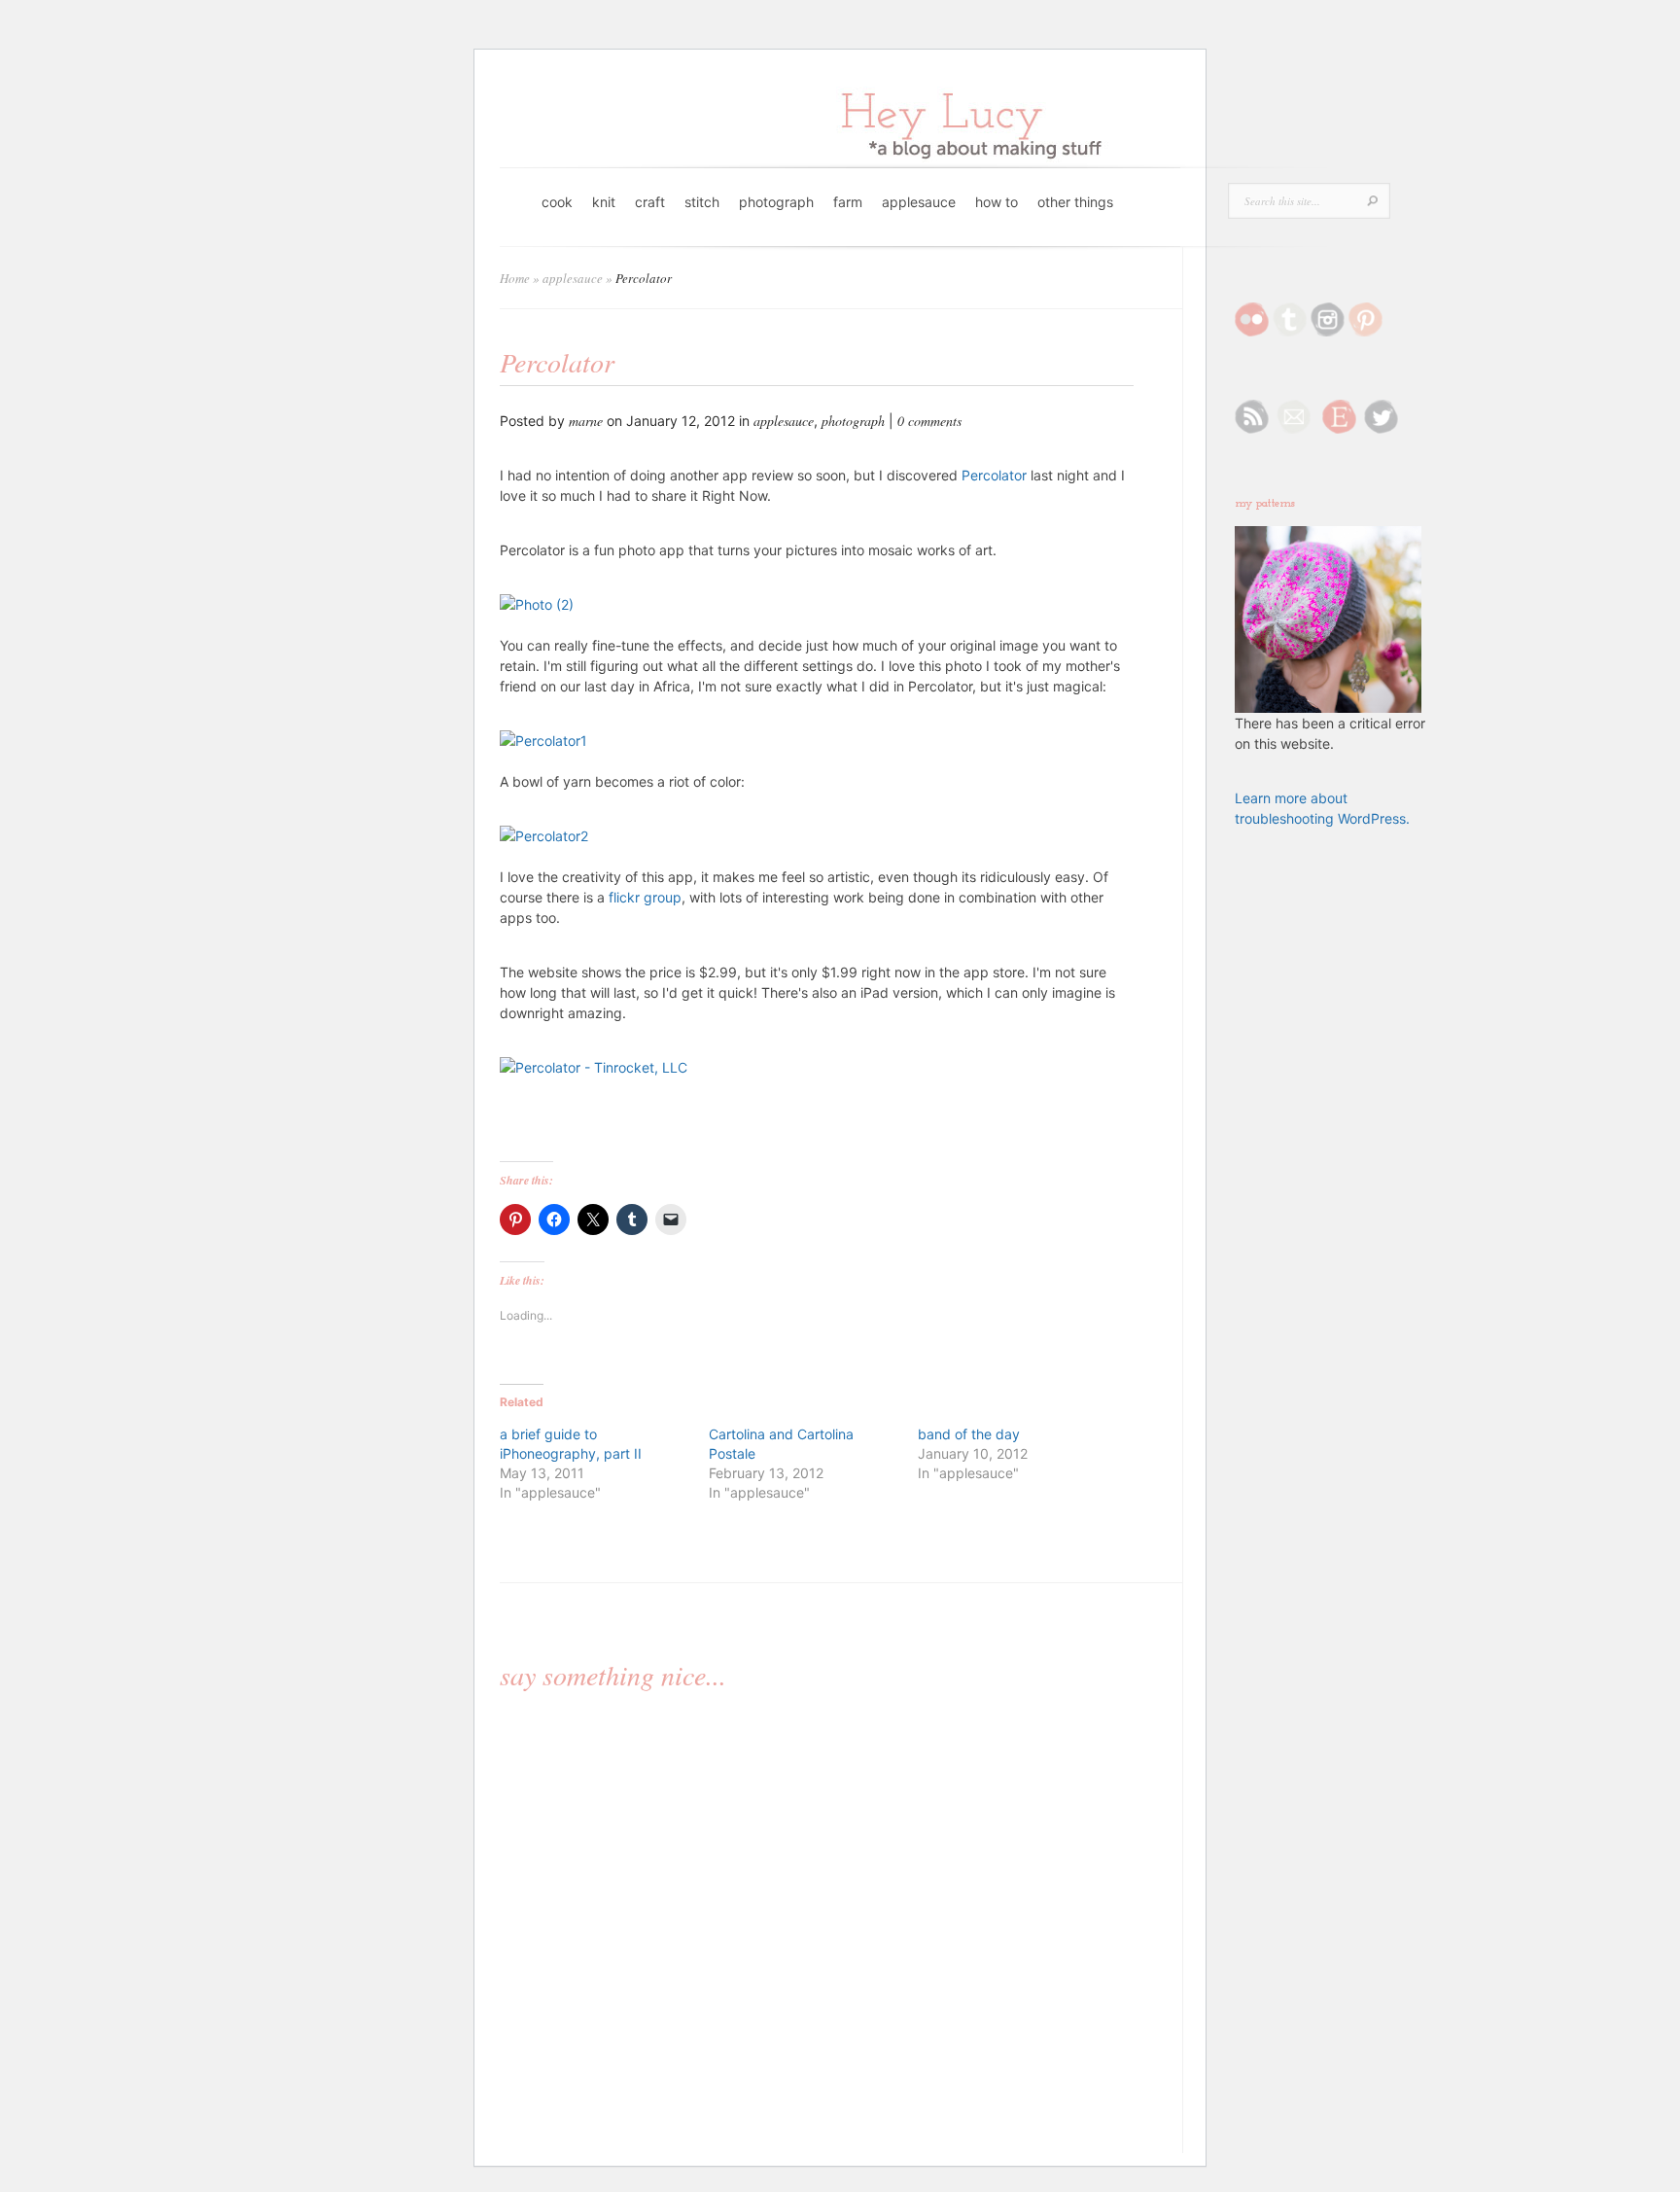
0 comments (929, 421)
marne (586, 421)
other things (1075, 202)
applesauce (919, 202)
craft (650, 202)
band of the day (969, 1434)
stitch (702, 202)
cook (557, 202)
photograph (776, 202)
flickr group (645, 897)
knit (604, 202)
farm (848, 202)
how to (997, 202)
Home (515, 278)
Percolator (994, 475)
